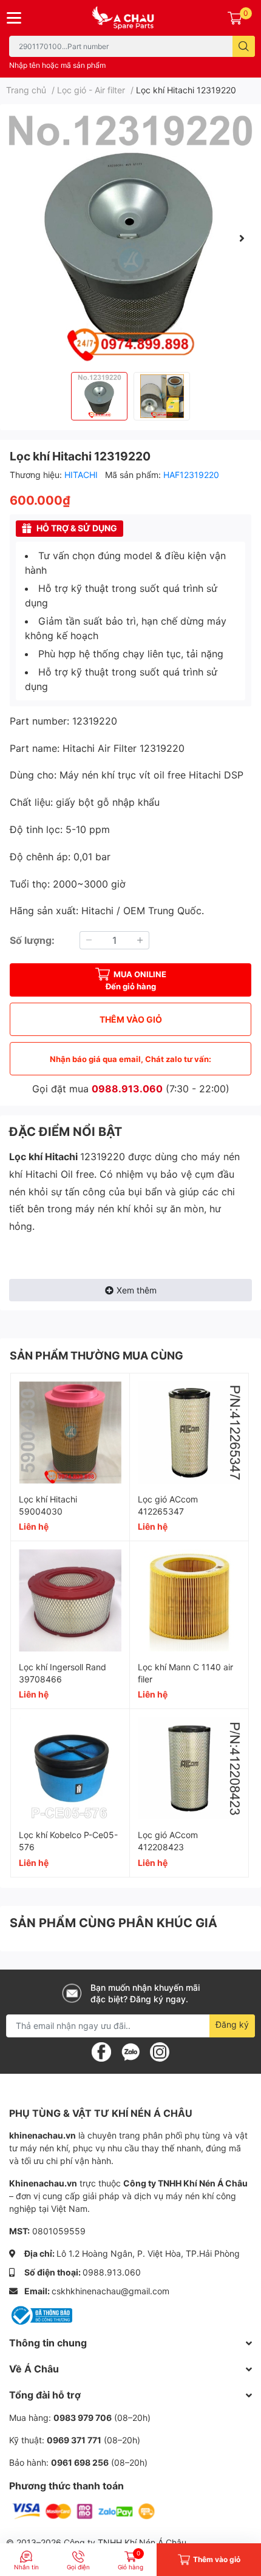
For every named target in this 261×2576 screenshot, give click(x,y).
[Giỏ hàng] (235, 18)
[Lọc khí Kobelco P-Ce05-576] (70, 1768)
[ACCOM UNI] (131, 18)
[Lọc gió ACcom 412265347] (189, 1432)
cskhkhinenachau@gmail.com (110, 2291)
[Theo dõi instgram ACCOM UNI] (160, 2051)
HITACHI (82, 475)
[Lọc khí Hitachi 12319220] (130, 238)
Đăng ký (232, 2024)
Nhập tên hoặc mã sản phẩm (57, 65)
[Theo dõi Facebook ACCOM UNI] (101, 2051)
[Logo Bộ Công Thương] (41, 2315)
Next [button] (242, 238)
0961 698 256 (80, 2462)
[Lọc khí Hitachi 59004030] (70, 1432)
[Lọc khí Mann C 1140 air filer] (189, 1600)
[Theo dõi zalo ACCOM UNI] (130, 2051)
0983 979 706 (83, 2418)
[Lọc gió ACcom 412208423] (189, 1768)
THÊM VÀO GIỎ (131, 1019)
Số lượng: (32, 940)
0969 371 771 (74, 2440)
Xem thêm (137, 1290)
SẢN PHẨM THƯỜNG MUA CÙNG (97, 1356)
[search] (244, 46)
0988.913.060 (127, 1089)
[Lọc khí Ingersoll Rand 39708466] (70, 1600)
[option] (130, 238)
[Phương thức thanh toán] (84, 2510)
